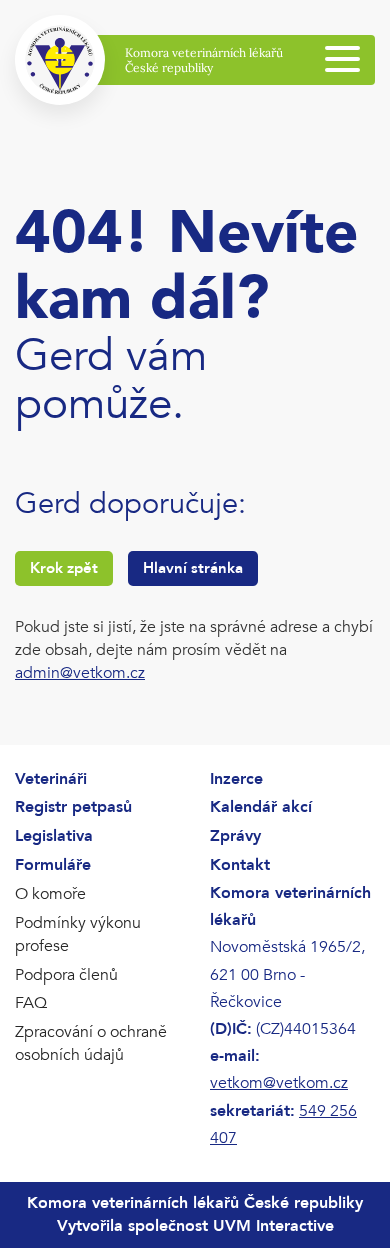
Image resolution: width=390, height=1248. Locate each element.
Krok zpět (64, 568)
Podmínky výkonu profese (78, 934)
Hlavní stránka (193, 568)
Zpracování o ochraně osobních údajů (91, 1043)
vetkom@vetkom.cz (279, 1083)
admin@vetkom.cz (80, 673)
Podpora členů (66, 975)
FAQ (31, 1003)
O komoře (50, 894)
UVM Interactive (273, 1226)
